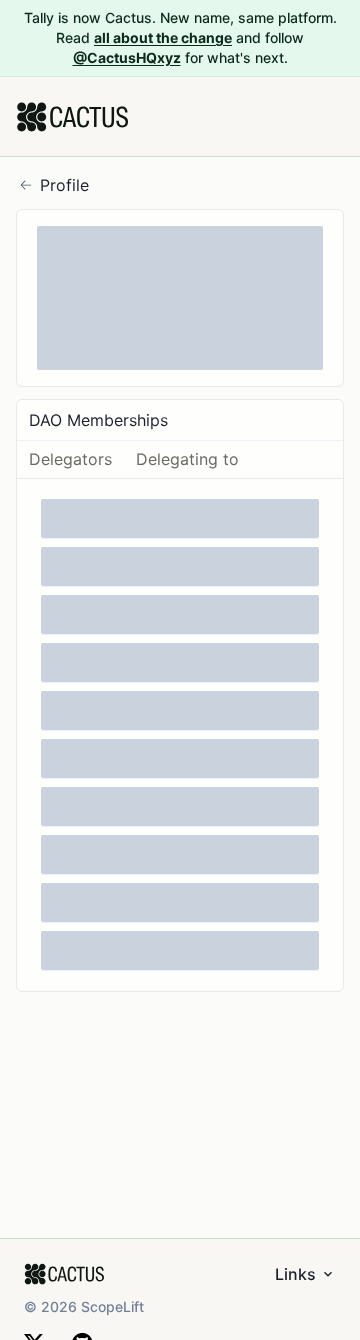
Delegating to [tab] (187, 459)
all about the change (163, 37)
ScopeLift (112, 1306)
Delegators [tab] (70, 459)
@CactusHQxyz (127, 57)
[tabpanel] (180, 735)
